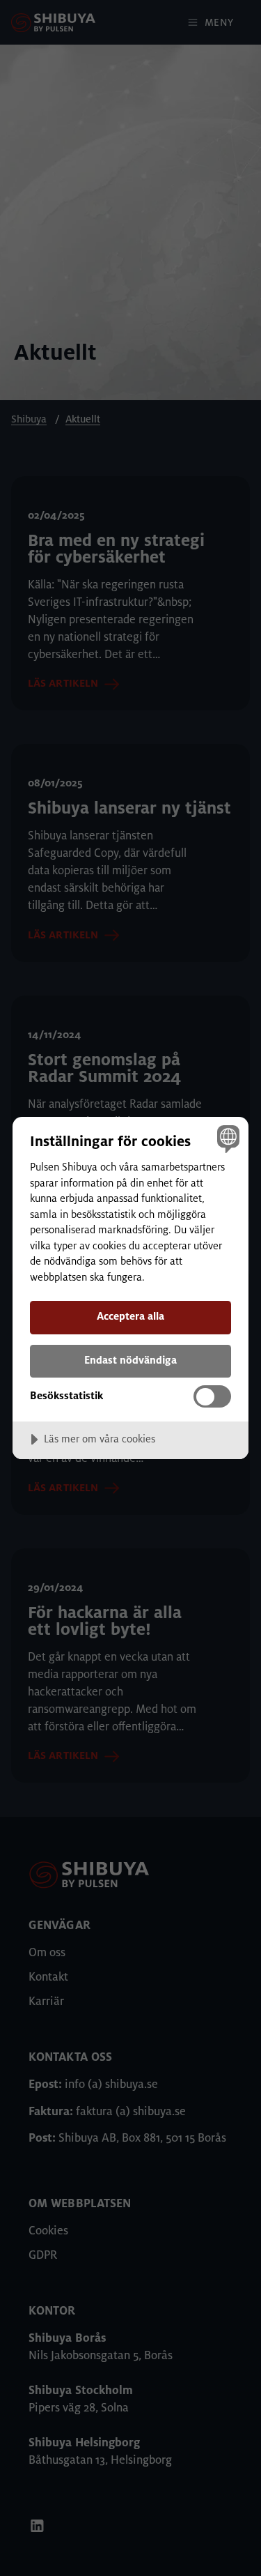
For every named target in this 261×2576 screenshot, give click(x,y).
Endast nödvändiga (130, 1360)
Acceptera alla (130, 1316)
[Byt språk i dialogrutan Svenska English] (227, 1139)
